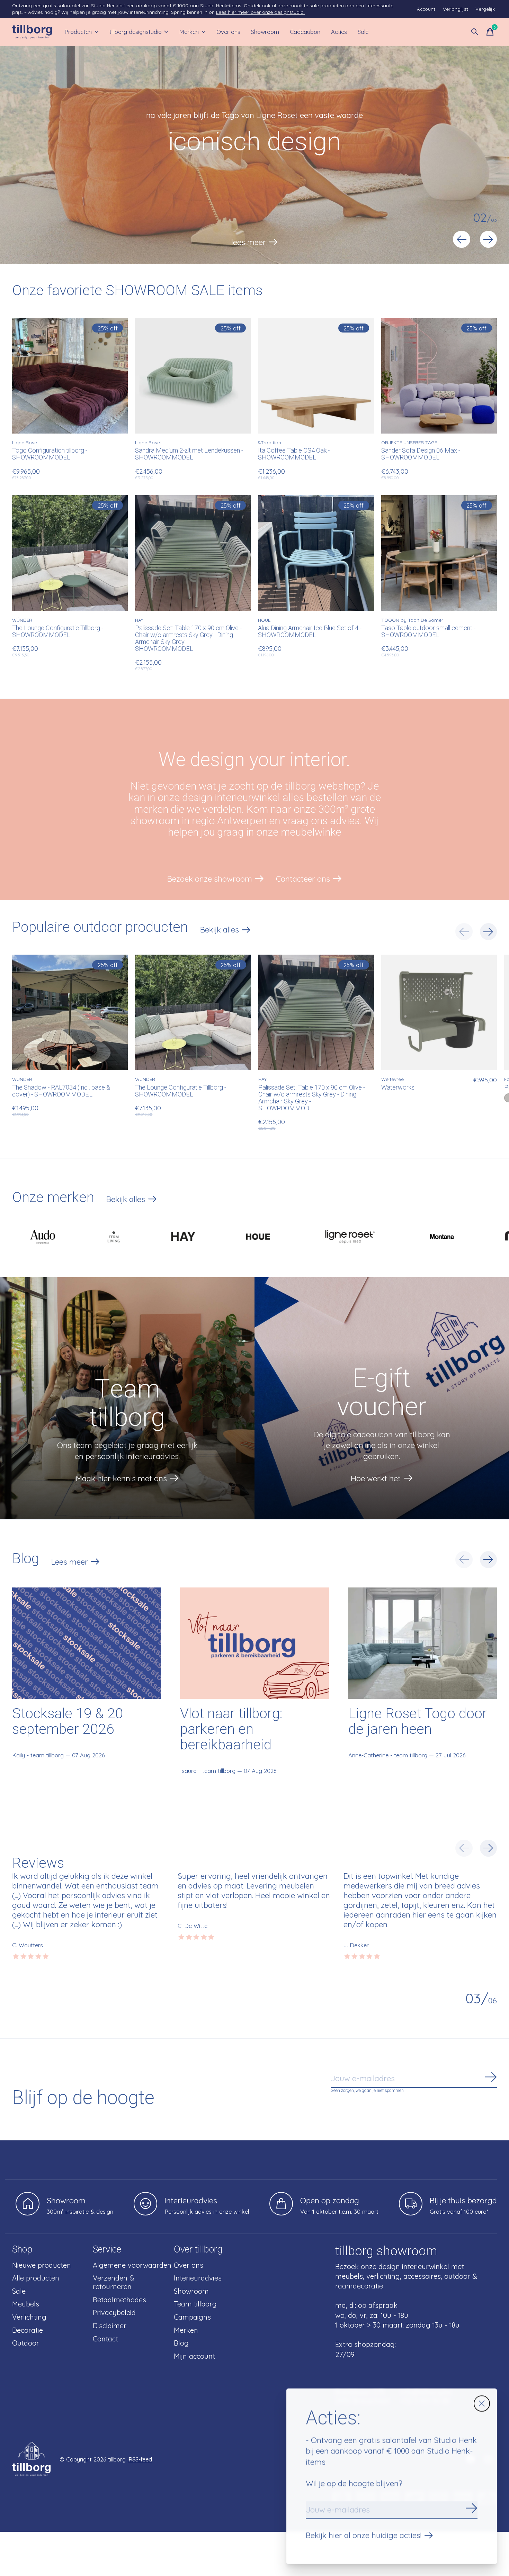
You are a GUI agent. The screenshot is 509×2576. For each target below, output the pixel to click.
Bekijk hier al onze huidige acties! (364, 2535)
